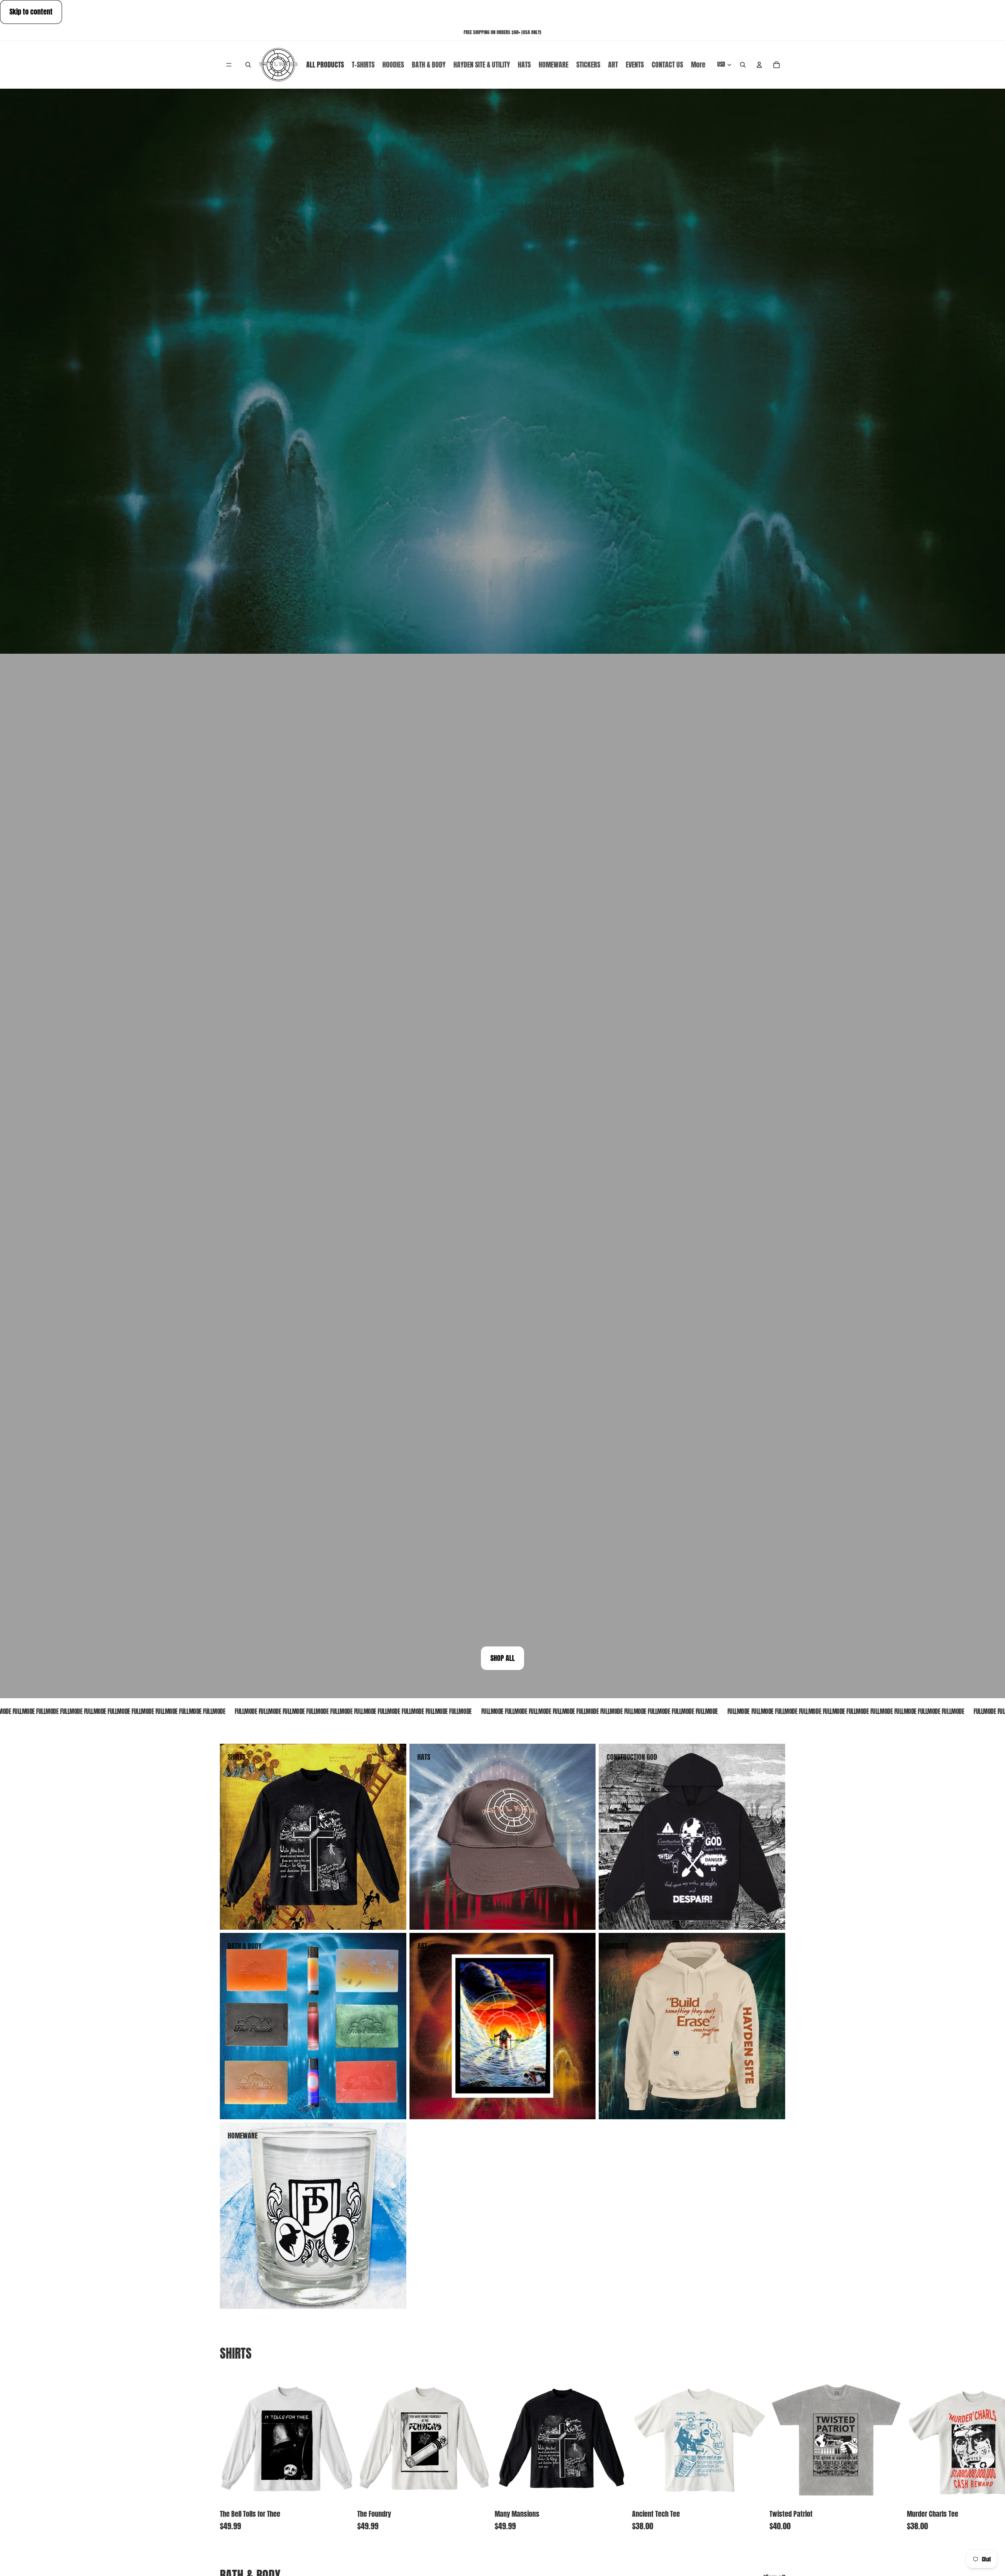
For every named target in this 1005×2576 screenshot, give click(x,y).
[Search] (248, 65)
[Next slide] (777, 2451)
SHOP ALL (502, 1658)
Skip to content (31, 12)
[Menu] (229, 65)
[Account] (759, 65)
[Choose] (342, 2493)
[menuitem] (698, 65)
